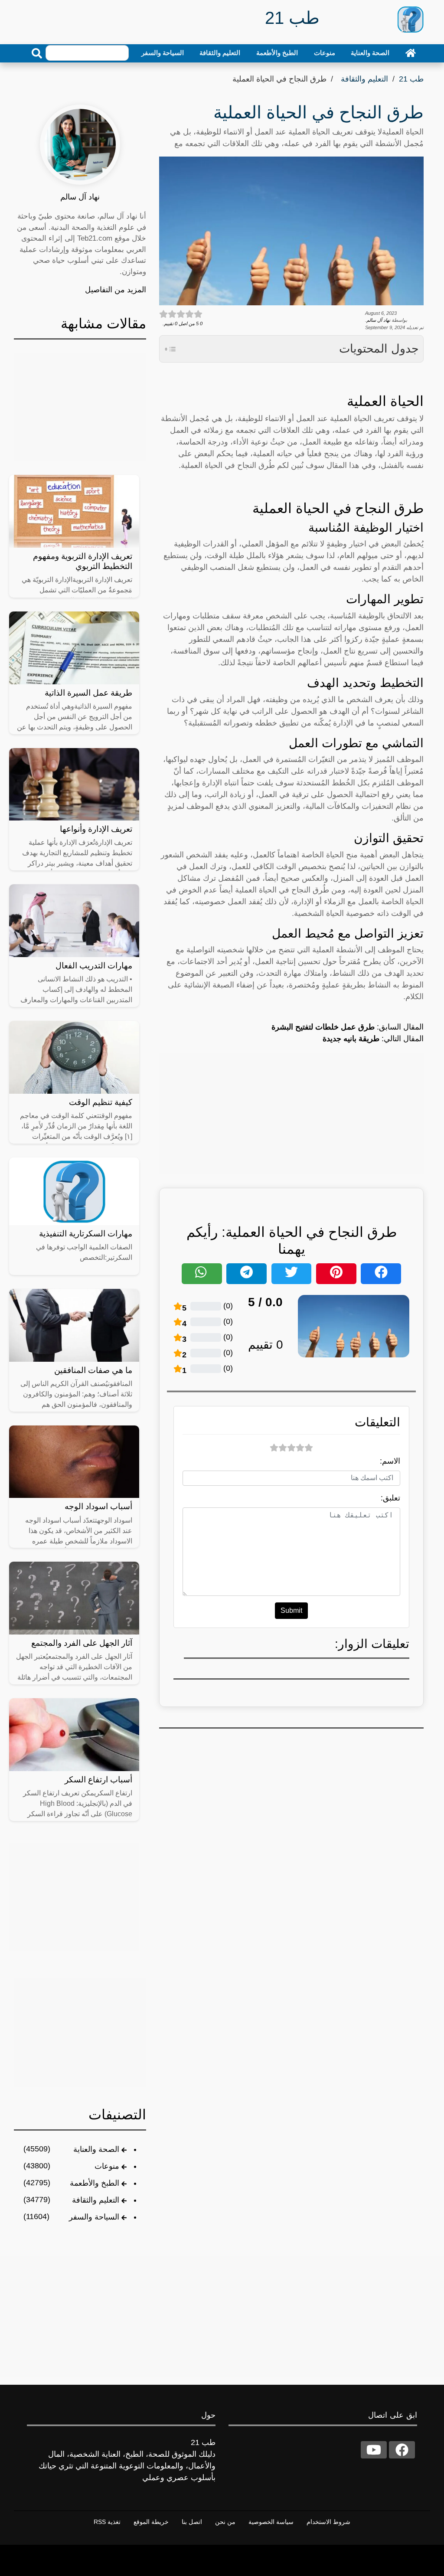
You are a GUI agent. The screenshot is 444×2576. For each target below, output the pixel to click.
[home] (411, 53)
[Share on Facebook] (381, 1274)
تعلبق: (390, 1498)
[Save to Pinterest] (336, 1274)
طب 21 (411, 79)
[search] (37, 53)
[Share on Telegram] (246, 1274)
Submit (291, 1610)
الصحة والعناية (370, 53)
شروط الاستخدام (328, 2522)
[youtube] (374, 2450)
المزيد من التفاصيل (116, 290)
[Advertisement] (291, 1113)
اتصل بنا (192, 2522)
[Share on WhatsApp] (202, 1274)
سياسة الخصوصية (271, 2522)
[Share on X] (291, 1274)
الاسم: (390, 1461)
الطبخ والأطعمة (277, 53)
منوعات (325, 53)
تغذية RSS (107, 2522)
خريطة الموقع (151, 2522)
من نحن (225, 2522)
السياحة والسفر (163, 53)
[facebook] (402, 2450)
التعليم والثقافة (220, 53)
